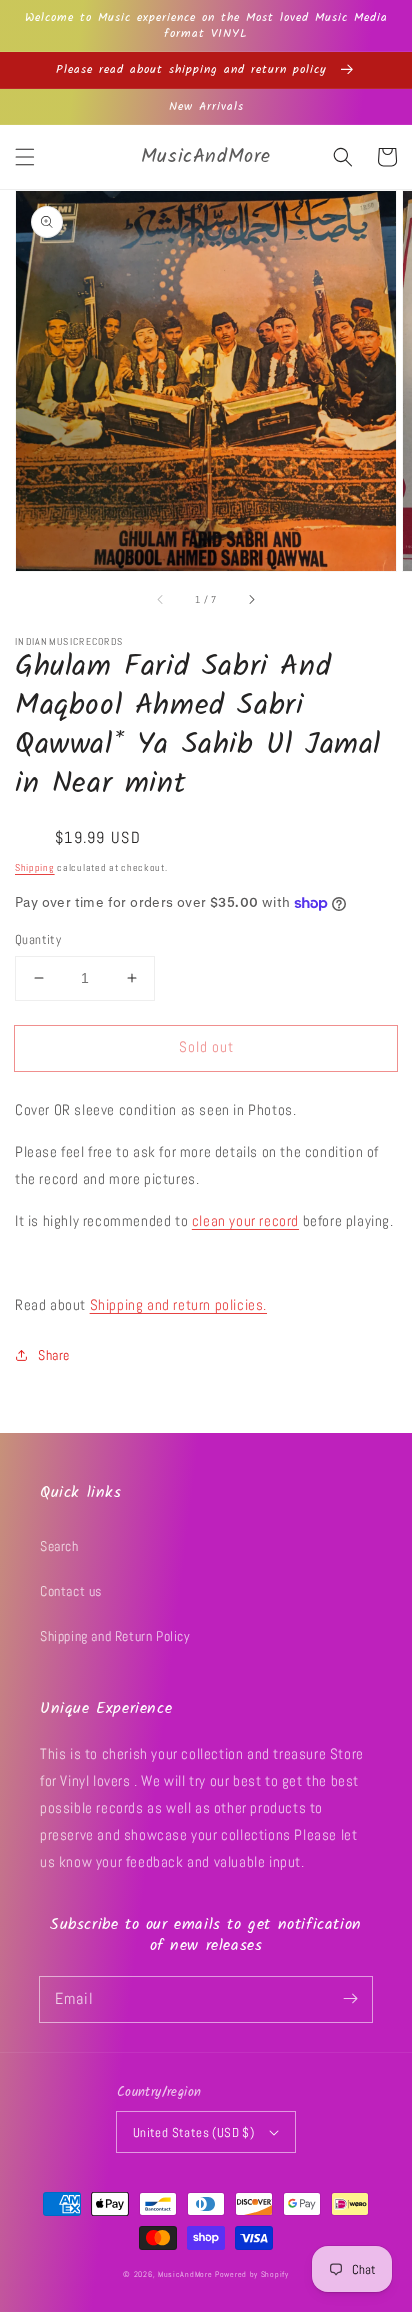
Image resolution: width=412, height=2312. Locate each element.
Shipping (35, 867)
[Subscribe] (350, 1999)
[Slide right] (251, 599)
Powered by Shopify (252, 2274)
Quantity (38, 939)
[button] (25, 157)
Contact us (71, 1591)
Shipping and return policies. (178, 1304)
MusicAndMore (185, 2274)
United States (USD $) (193, 2132)
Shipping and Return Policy (115, 1636)
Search (59, 1546)
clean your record (245, 1220)
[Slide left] (161, 599)
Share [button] (54, 1355)
